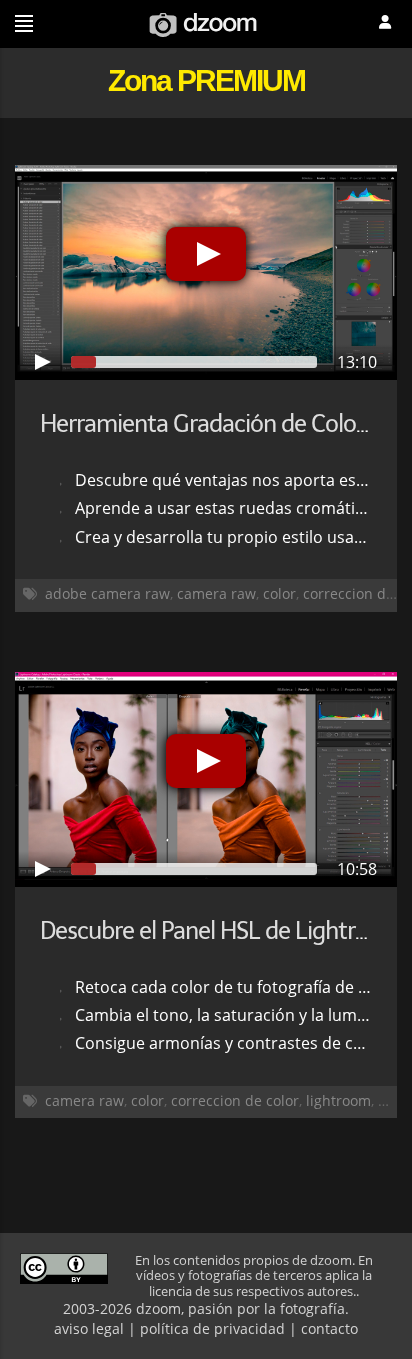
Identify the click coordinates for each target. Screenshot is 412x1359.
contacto (329, 1328)
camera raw (216, 593)
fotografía (312, 1308)
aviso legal (89, 1328)
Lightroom (338, 1100)
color (279, 593)
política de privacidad (212, 1328)
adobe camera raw (107, 593)
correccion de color (235, 1100)
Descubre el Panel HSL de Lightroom (221, 930)
